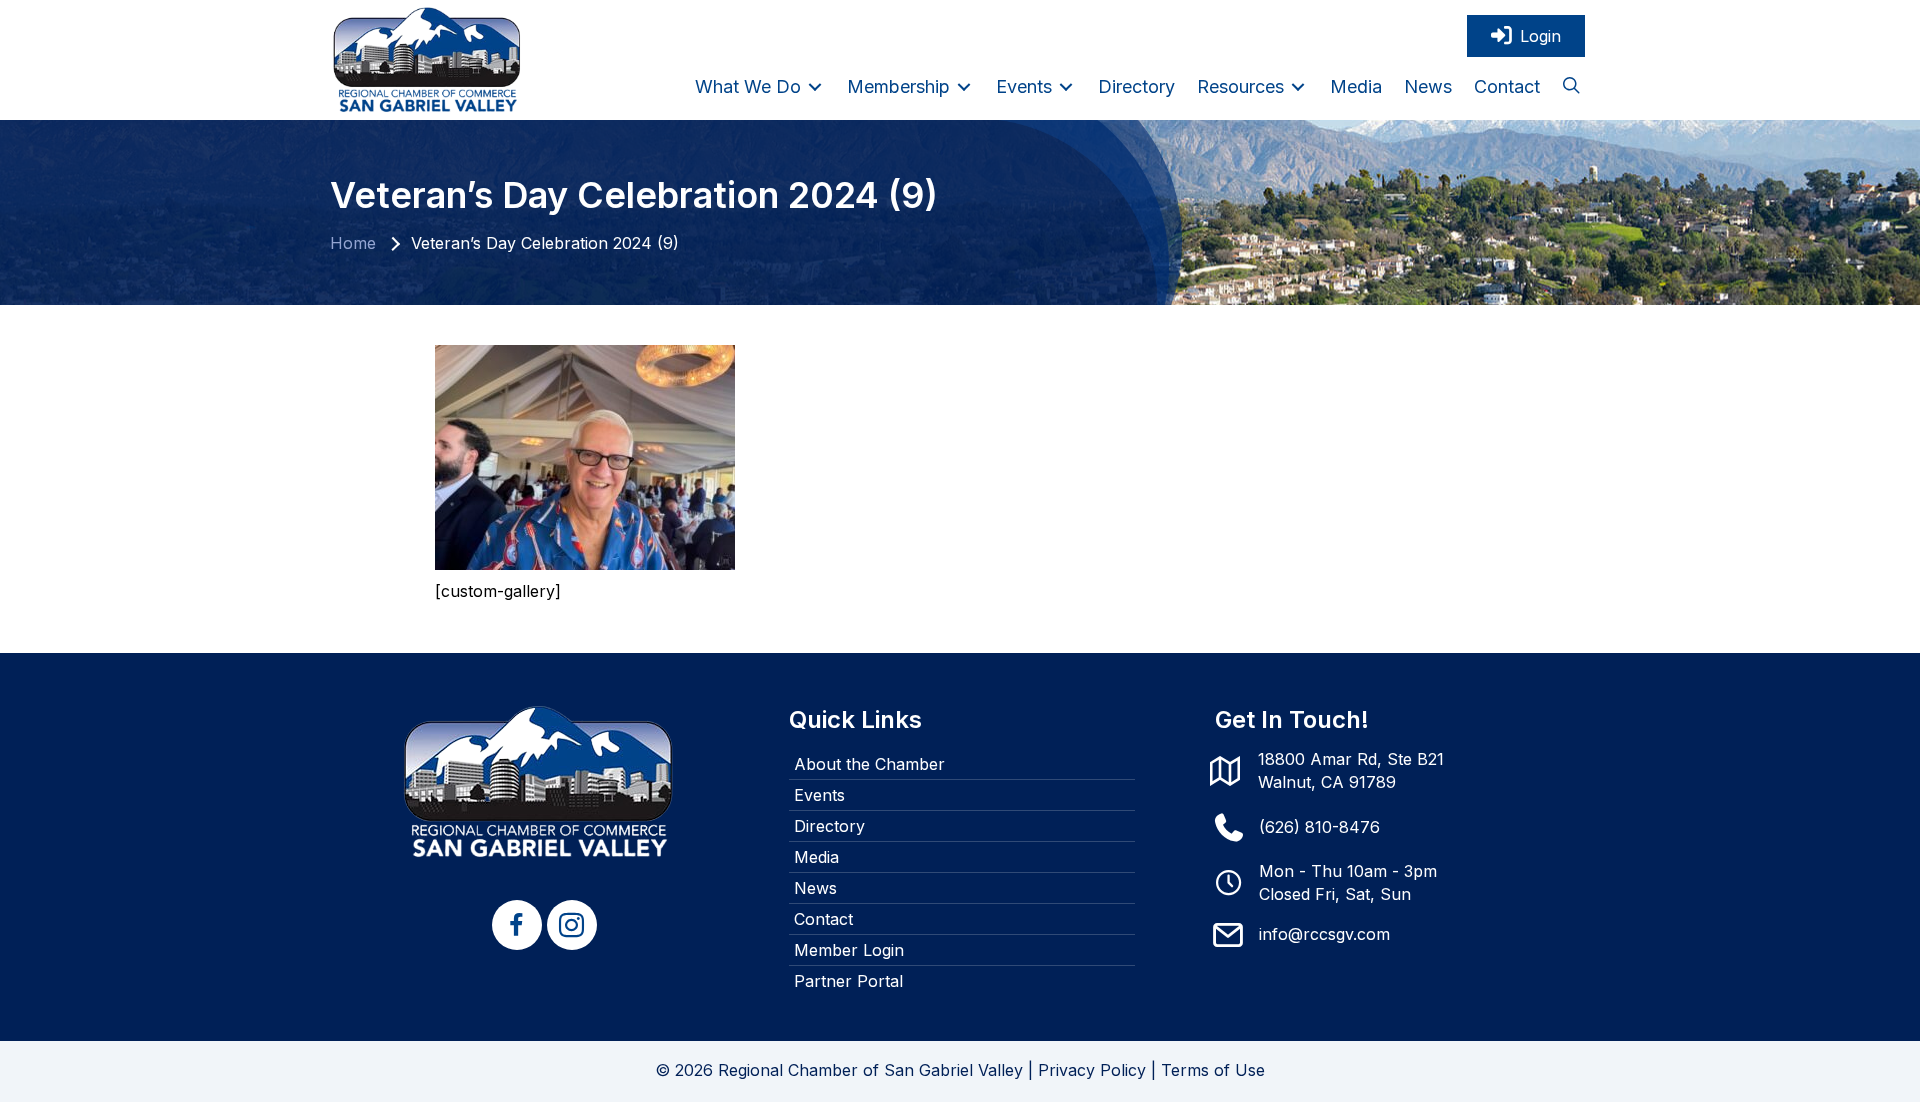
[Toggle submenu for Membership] (964, 86)
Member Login (849, 950)
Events (819, 795)
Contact (823, 919)
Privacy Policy (1092, 1070)
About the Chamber (869, 764)
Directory (829, 826)
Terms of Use (1213, 1070)
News (815, 888)
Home (353, 243)
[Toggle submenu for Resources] (1298, 86)
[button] (1571, 87)
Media (816, 857)
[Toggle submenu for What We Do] (815, 86)
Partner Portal (848, 981)
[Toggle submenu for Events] (1066, 86)
